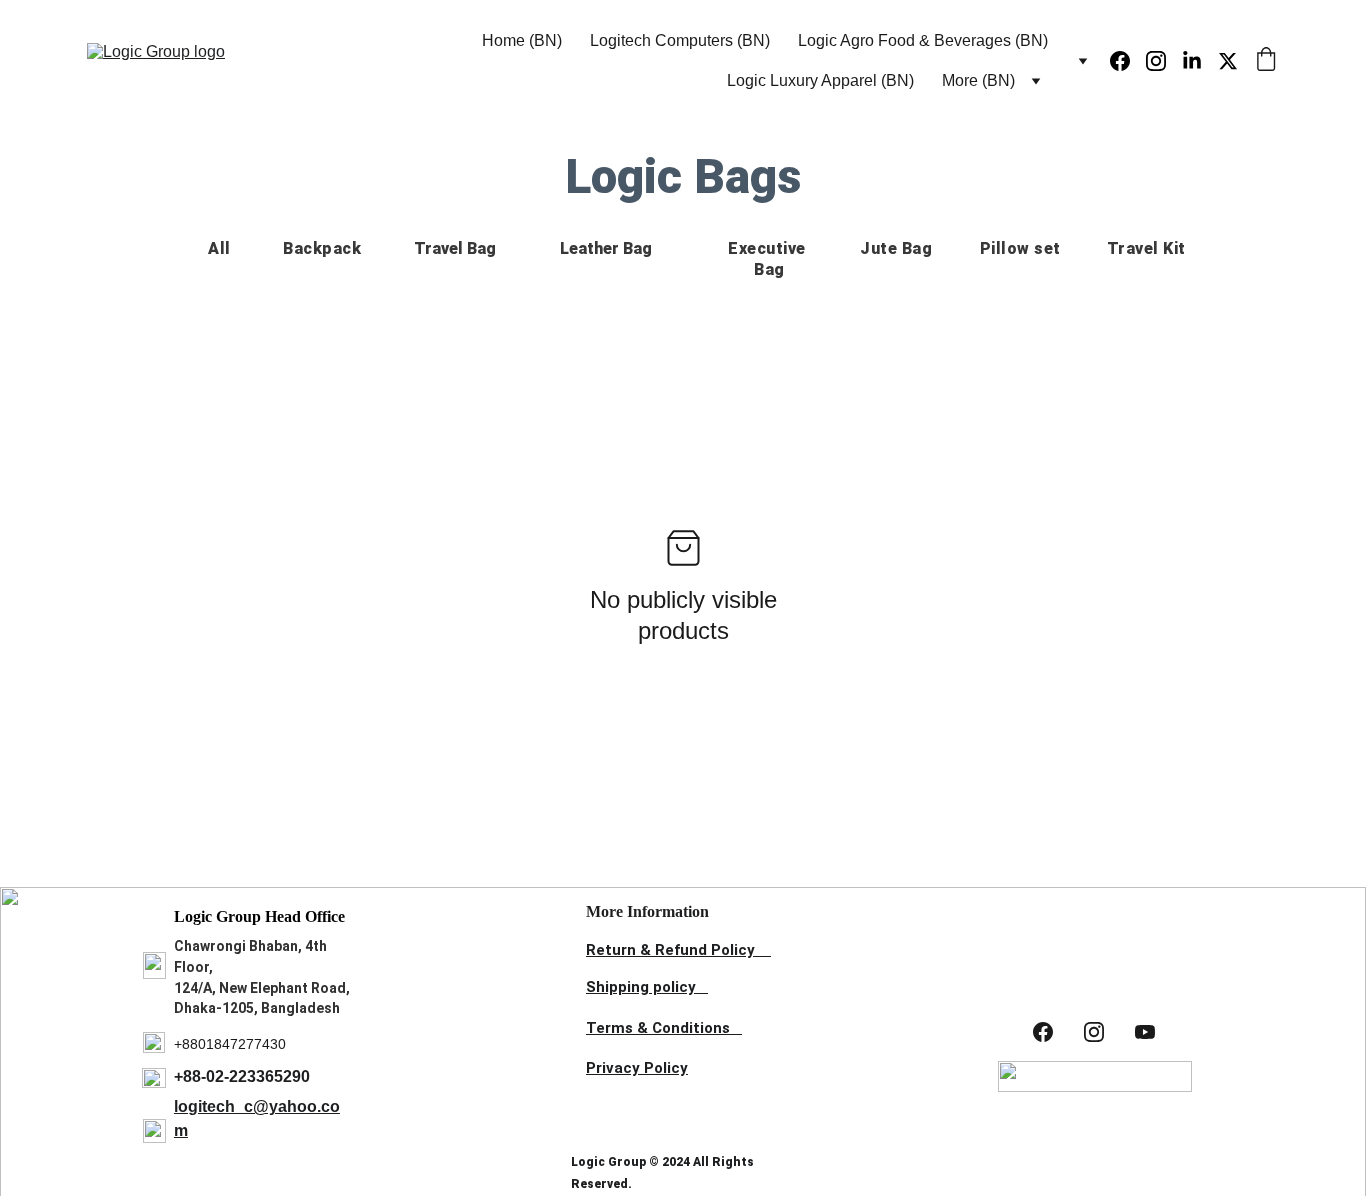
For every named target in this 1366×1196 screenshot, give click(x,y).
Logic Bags (683, 176)
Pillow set (1020, 248)
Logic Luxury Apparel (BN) (820, 80)
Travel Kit (1146, 248)
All (219, 248)
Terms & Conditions (658, 1028)
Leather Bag (606, 248)
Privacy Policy (637, 1068)
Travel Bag (455, 248)
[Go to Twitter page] (1228, 61)
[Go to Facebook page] (1128, 61)
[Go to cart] (1266, 61)
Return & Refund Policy (670, 950)
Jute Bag (896, 248)
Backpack (322, 248)
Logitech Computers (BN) (680, 40)
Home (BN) (522, 40)
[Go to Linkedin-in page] (1200, 61)
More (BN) (978, 80)
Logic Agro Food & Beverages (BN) (923, 40)
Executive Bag (769, 259)
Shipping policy (641, 987)
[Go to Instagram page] (1164, 61)
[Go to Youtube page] (1145, 1031)
